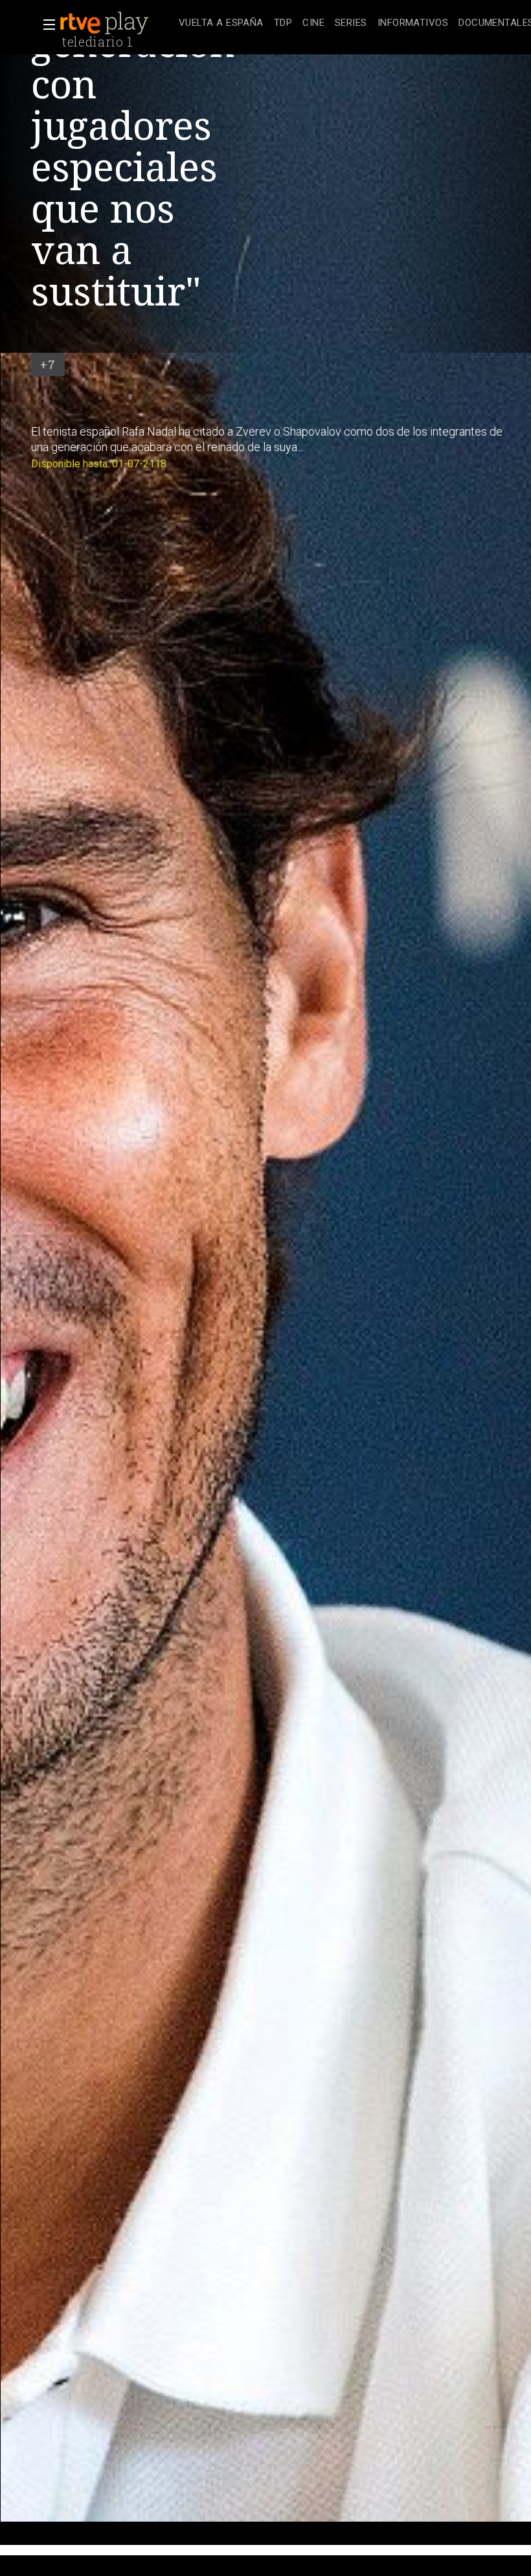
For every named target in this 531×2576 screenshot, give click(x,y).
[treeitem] (221, 24)
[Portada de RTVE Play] (106, 23)
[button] (45, 25)
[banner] (117, 23)
